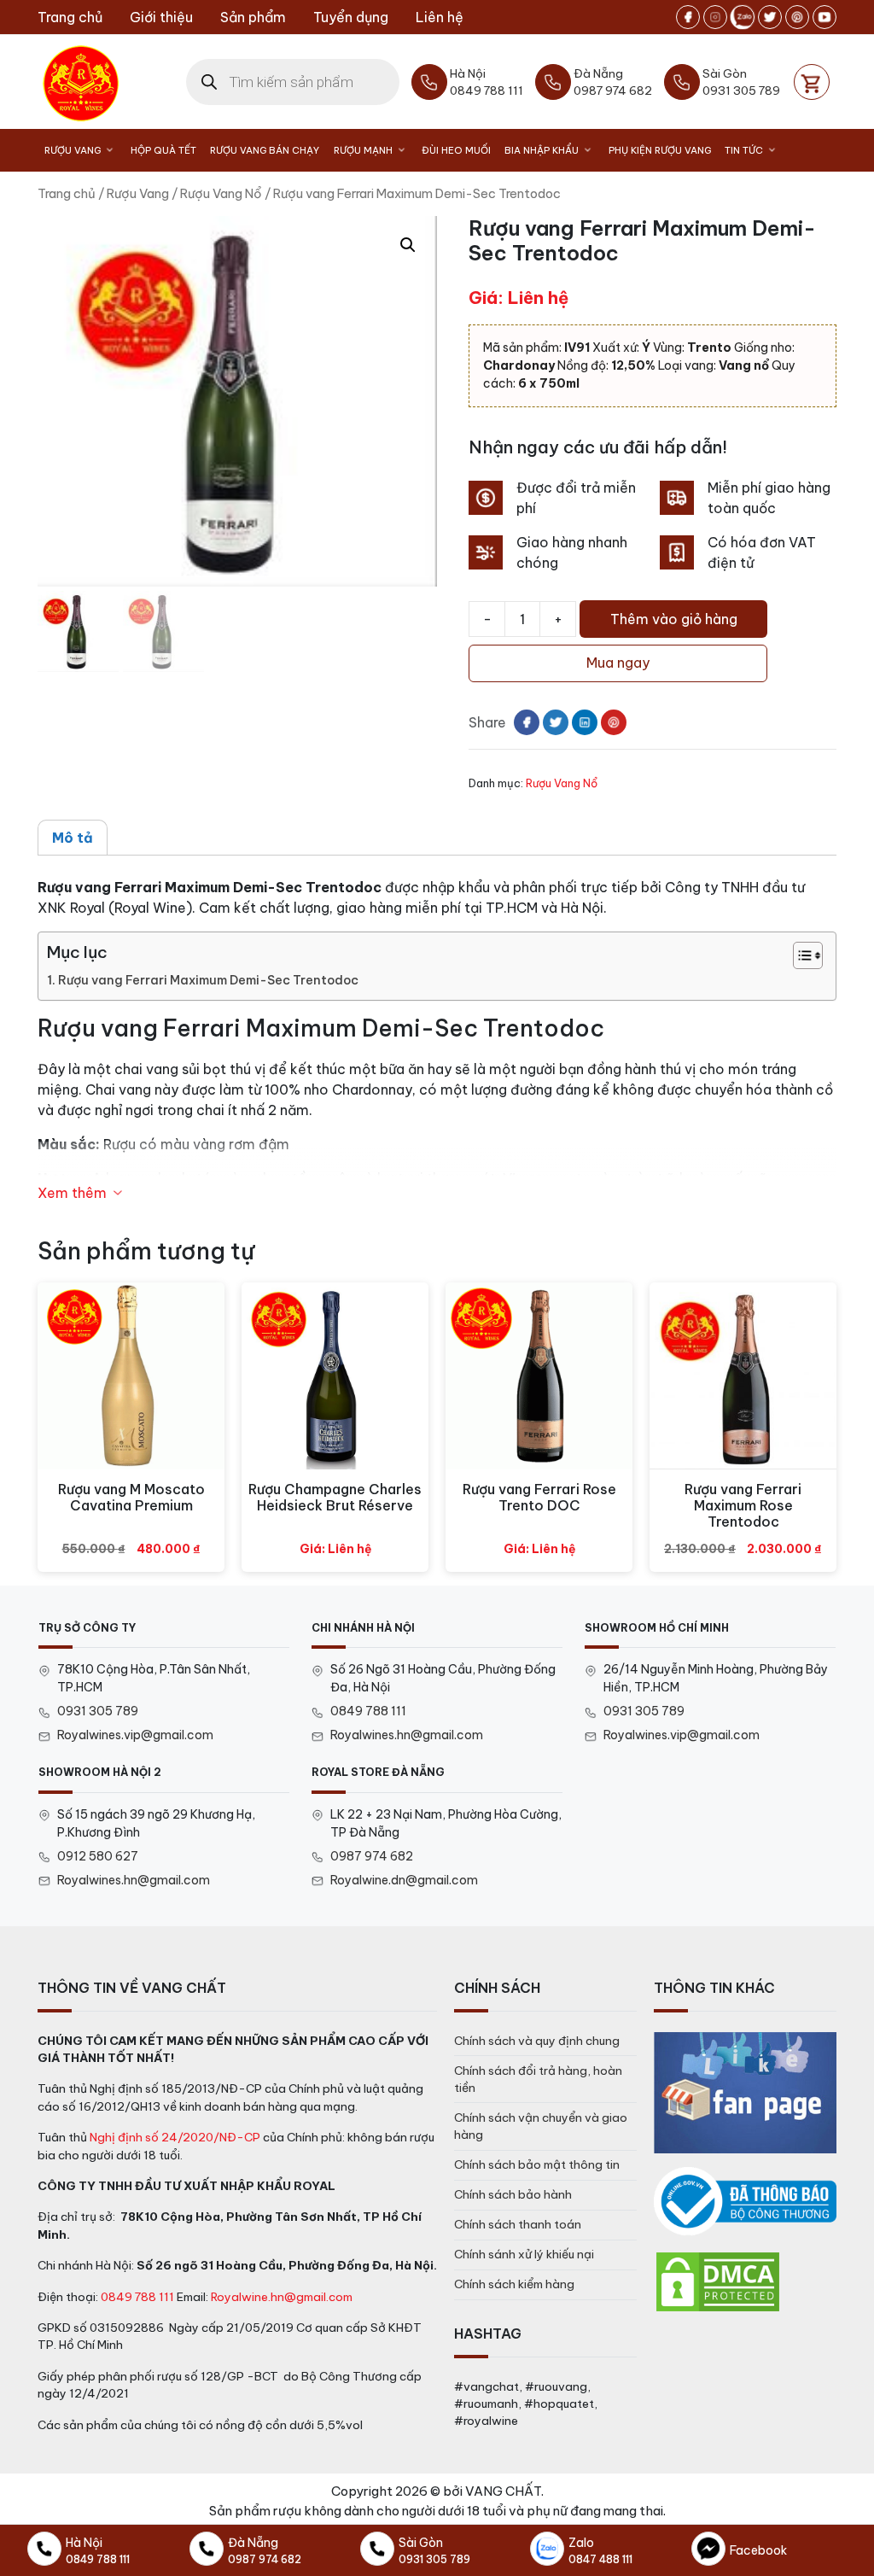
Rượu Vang (73, 150)
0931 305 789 (98, 1711)
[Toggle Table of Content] (799, 955)
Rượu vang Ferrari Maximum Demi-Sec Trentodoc (208, 980)
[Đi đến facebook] (688, 17)
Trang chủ (70, 17)
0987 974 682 (372, 1856)
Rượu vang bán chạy (265, 150)
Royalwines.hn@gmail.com (407, 1735)
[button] (408, 245)
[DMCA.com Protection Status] (718, 2281)
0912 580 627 (98, 1856)
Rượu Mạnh (363, 150)
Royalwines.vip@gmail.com (135, 1735)
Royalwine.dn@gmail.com (404, 1880)
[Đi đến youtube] (824, 17)
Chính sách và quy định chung (537, 2041)
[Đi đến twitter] (770, 17)
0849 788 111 (368, 1711)
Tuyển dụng (351, 17)
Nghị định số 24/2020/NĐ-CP (175, 2137)
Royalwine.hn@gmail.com (282, 2297)
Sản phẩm (253, 17)
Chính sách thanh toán (518, 2224)
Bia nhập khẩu (542, 150)
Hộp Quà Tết (163, 150)
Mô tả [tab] (73, 838)
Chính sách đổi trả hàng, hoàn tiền (538, 2079)
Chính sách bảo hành (513, 2194)
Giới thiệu (161, 17)
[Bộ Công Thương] (745, 2202)
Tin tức (744, 150)
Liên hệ (440, 17)
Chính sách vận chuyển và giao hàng (541, 2126)
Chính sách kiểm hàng (514, 2284)
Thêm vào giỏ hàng (674, 619)
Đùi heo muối (456, 150)
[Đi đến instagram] (715, 17)
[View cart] (812, 82)
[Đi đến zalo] (743, 17)
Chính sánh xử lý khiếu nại (524, 2254)
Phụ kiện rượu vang (660, 150)
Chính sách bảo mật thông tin (537, 2164)
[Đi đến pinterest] (797, 17)
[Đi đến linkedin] (585, 722)
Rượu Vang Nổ (221, 193)
